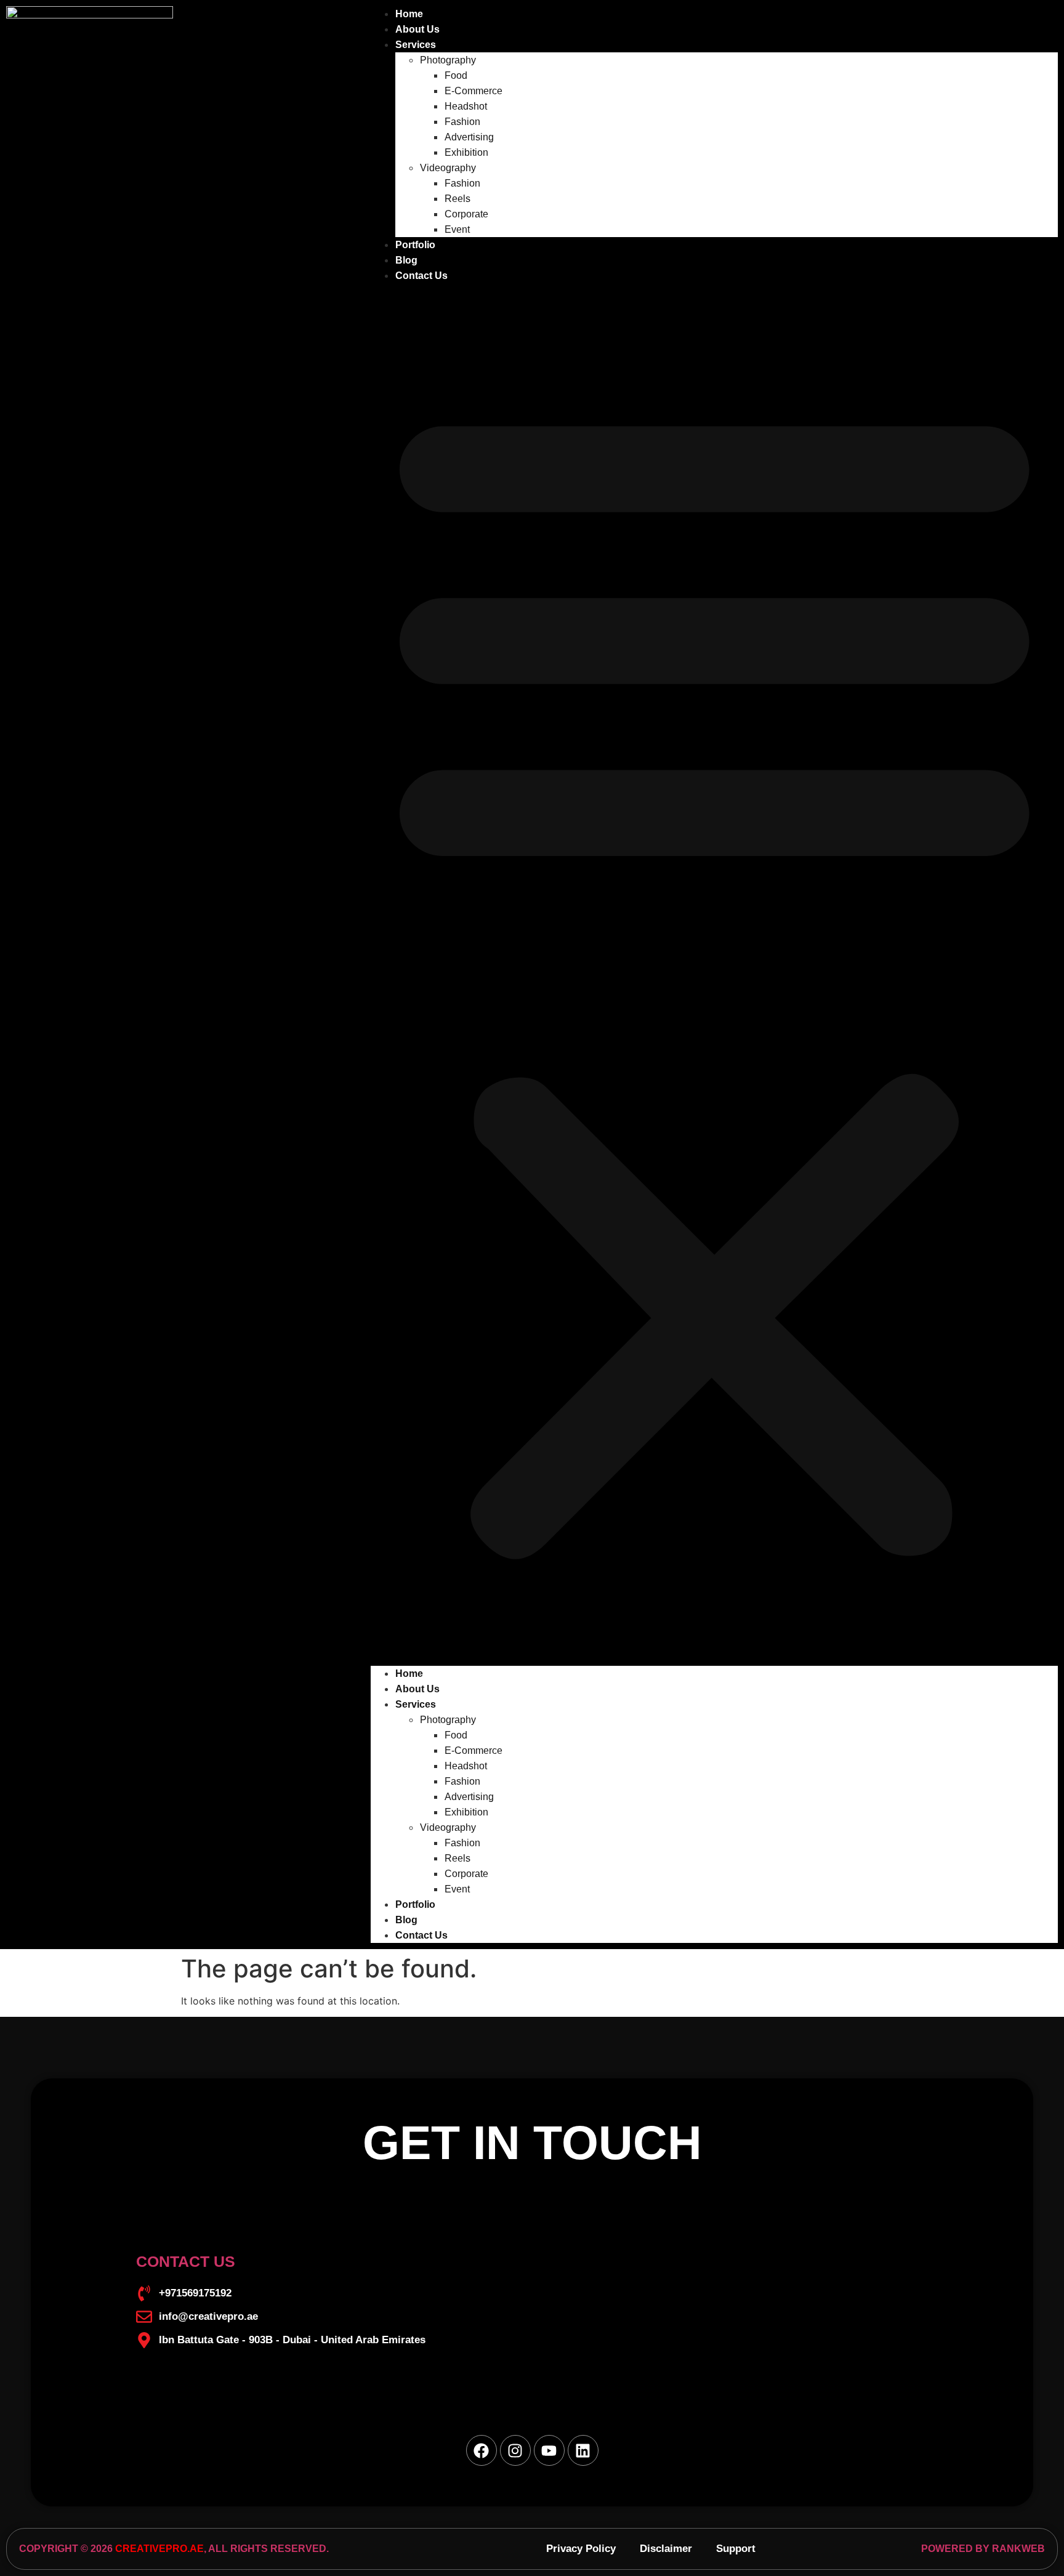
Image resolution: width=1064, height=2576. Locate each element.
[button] (714, 975)
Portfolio (415, 245)
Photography (448, 60)
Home (409, 14)
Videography (448, 168)
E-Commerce (474, 91)
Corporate (466, 214)
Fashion (462, 122)
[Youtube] (549, 2450)
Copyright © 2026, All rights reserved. (174, 2549)
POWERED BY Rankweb (983, 2549)
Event (457, 229)
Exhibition (466, 152)
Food (456, 75)
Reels (457, 199)
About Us (417, 29)
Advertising (469, 137)
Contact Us (421, 276)
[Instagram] (515, 2450)
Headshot (466, 106)
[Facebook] (482, 2450)
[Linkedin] (583, 2450)
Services (416, 45)
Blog (406, 260)
